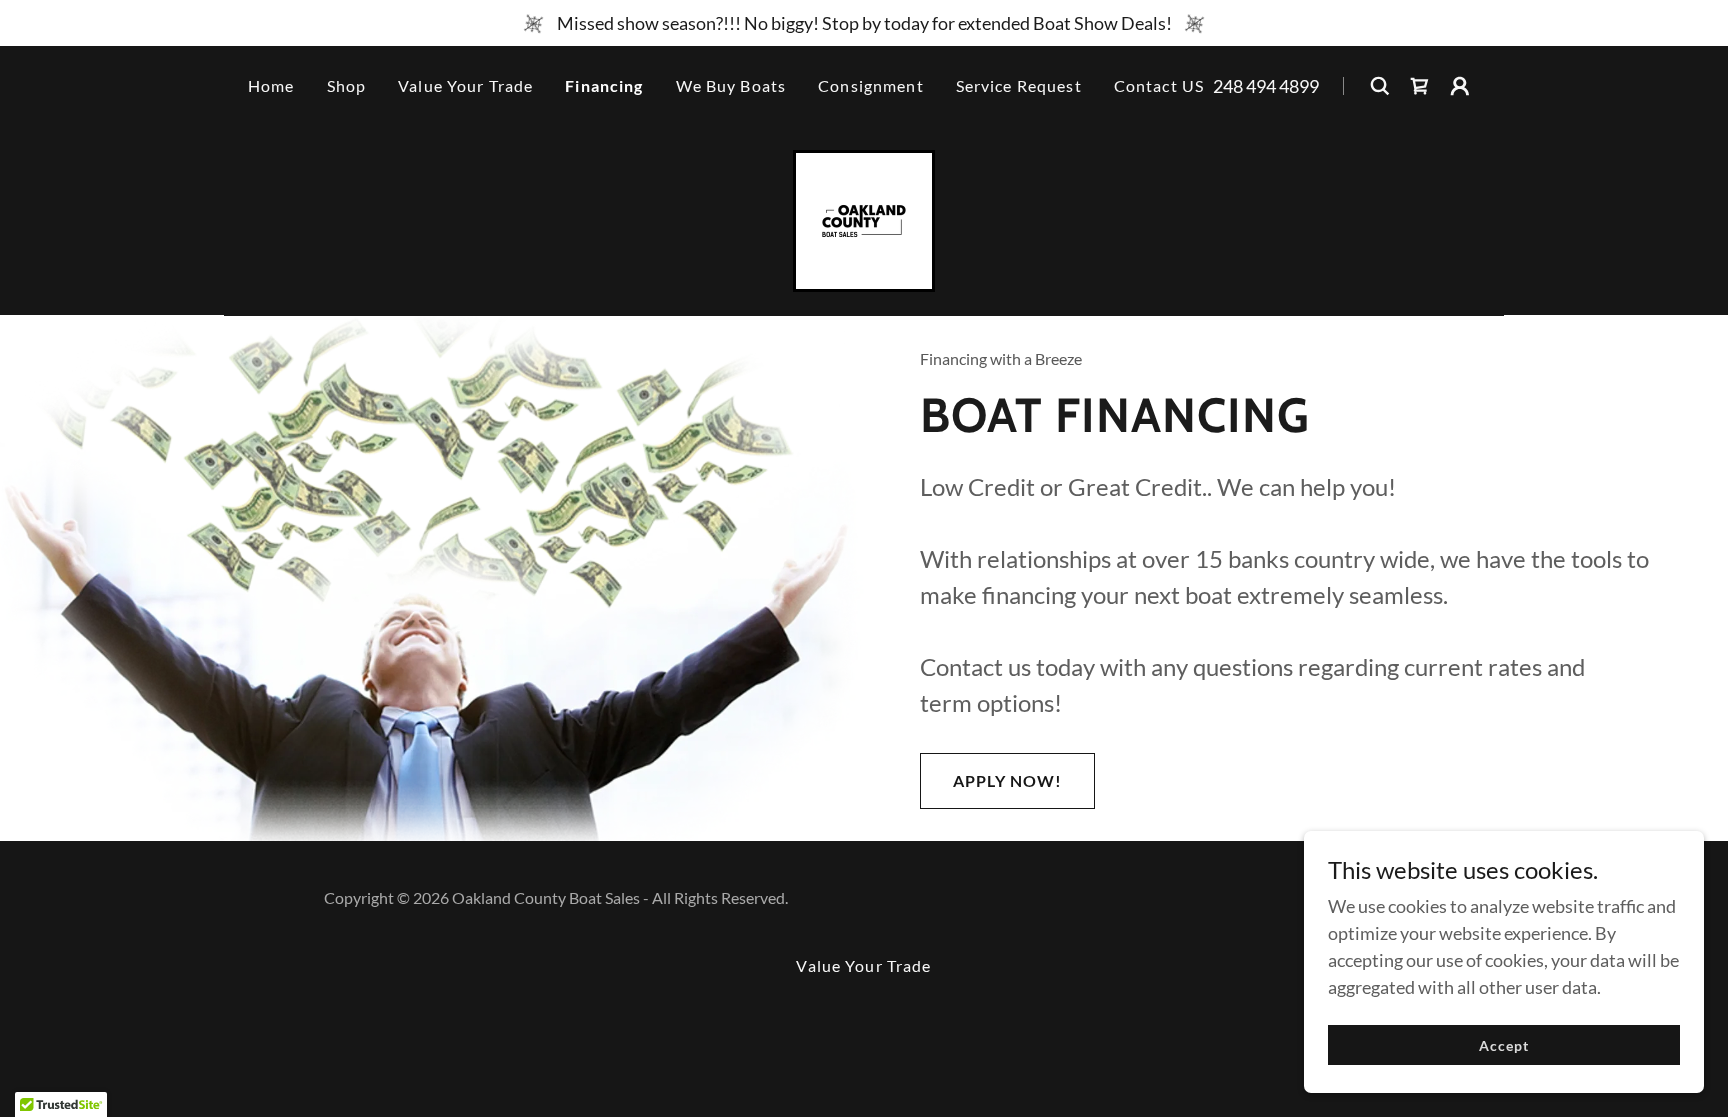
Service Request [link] (1019, 85)
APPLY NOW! (1007, 780)
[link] (1420, 86)
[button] (1460, 86)
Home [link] (271, 85)
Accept (1504, 1045)
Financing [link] (604, 85)
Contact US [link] (1159, 85)
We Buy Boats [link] (731, 85)
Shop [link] (347, 85)
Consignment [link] (871, 85)
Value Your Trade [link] (465, 85)
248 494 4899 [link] (1266, 86)
